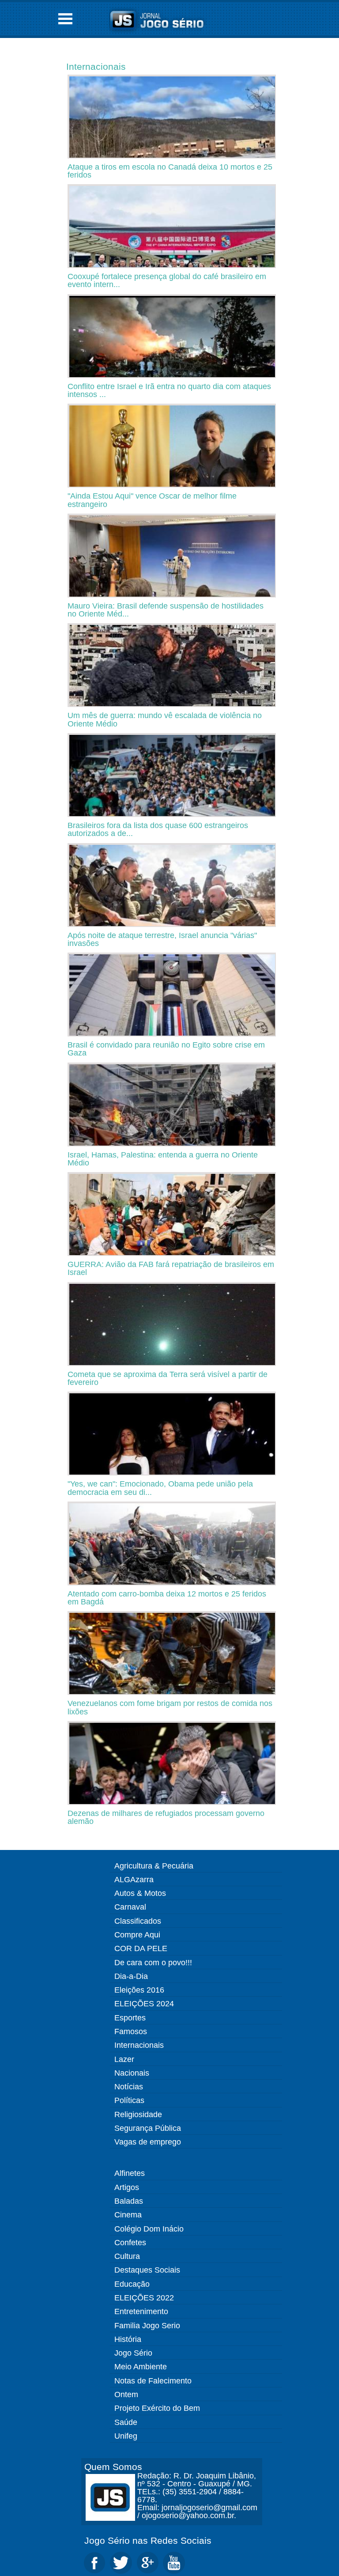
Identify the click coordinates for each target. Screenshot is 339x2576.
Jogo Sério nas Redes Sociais (148, 2540)
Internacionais (96, 66)
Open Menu (65, 19)
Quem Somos (113, 2467)
